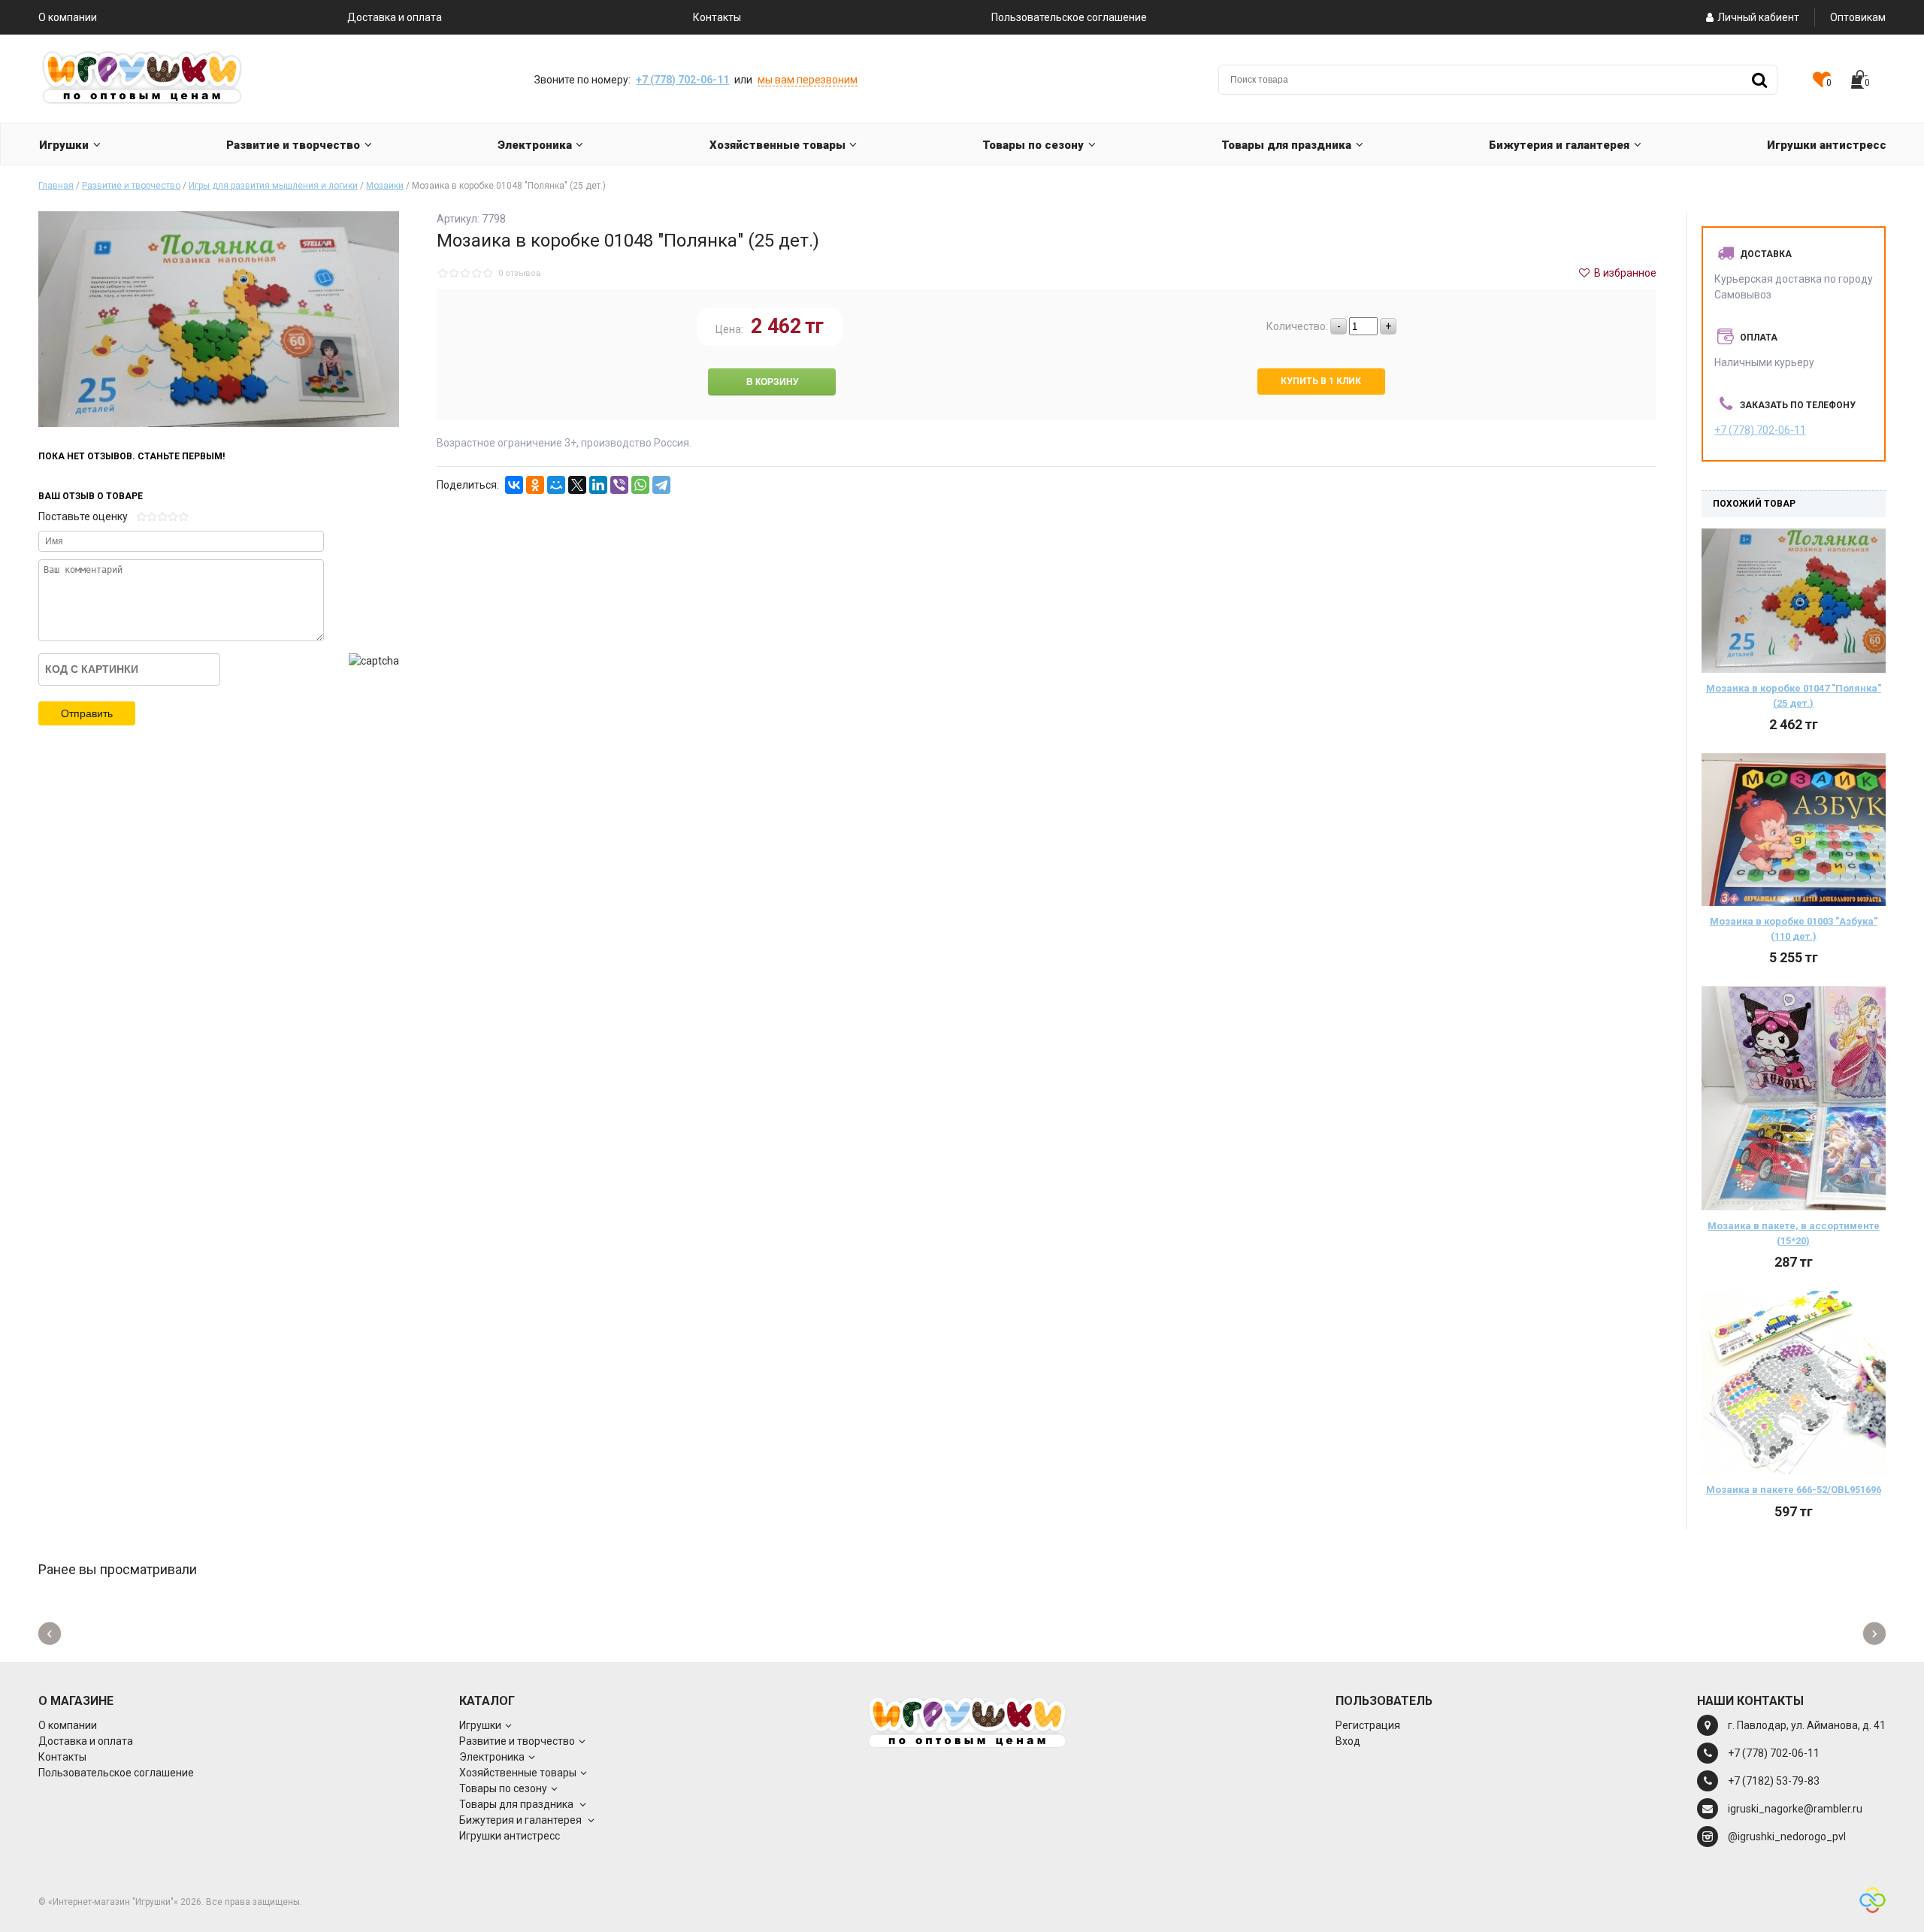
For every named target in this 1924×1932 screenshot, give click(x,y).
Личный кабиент (1758, 17)
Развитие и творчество (131, 186)
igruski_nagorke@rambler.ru (1795, 1809)
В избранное (1624, 273)
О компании (68, 17)
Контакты (717, 17)
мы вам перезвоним (808, 80)
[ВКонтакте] (514, 485)
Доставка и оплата (395, 17)
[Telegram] (661, 485)
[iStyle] (1873, 1902)
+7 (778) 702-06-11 (682, 80)
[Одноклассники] (535, 485)
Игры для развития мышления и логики (273, 186)
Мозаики (385, 186)
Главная (56, 186)
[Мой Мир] (556, 485)
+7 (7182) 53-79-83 (1774, 1781)
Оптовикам (1858, 17)
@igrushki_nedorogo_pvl (1787, 1837)
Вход (1348, 1741)
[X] (577, 485)
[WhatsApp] (640, 485)
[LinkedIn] (598, 485)
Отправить (87, 713)
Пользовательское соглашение (1069, 17)
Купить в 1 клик (1321, 381)
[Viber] (619, 485)
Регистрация (1368, 1725)
